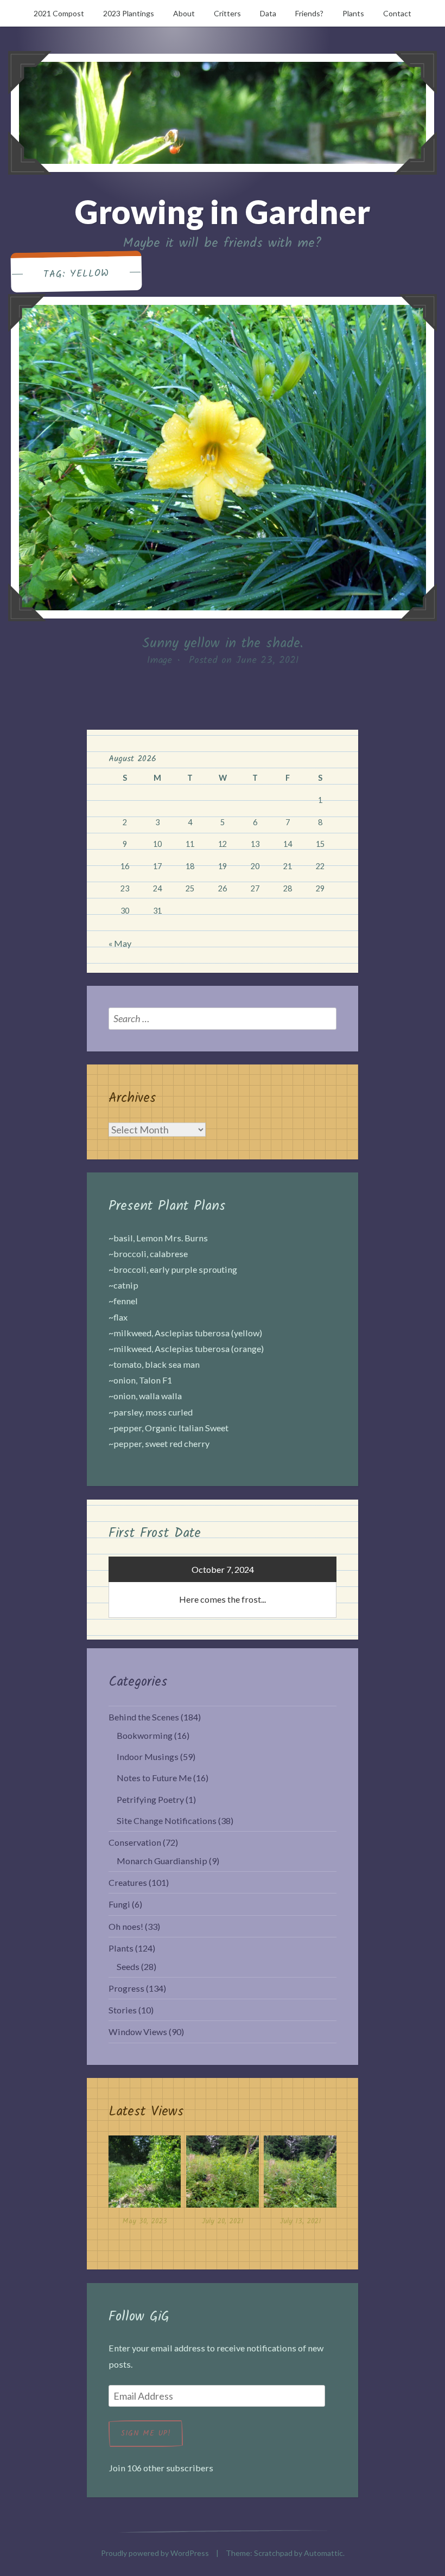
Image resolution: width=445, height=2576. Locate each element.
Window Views (138, 2032)
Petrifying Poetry (150, 1799)
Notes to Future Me (154, 1778)
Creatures (128, 1882)
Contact (397, 13)
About (184, 13)
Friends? (309, 13)
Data (268, 13)
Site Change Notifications (167, 1821)
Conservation (135, 1842)
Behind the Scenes (144, 1717)
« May (120, 943)
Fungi (119, 1904)
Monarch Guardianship (162, 1861)
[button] (145, 2184)
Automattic (323, 2553)
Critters (227, 13)
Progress (126, 1988)
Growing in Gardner (223, 212)
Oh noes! (126, 1926)
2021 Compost (59, 13)
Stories (123, 2010)
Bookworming (145, 1735)
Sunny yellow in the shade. (223, 643)
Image (160, 661)
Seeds (128, 1966)
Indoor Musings (148, 1756)
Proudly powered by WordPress (155, 2553)
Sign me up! (146, 2433)
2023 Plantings (129, 13)
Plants (353, 13)
